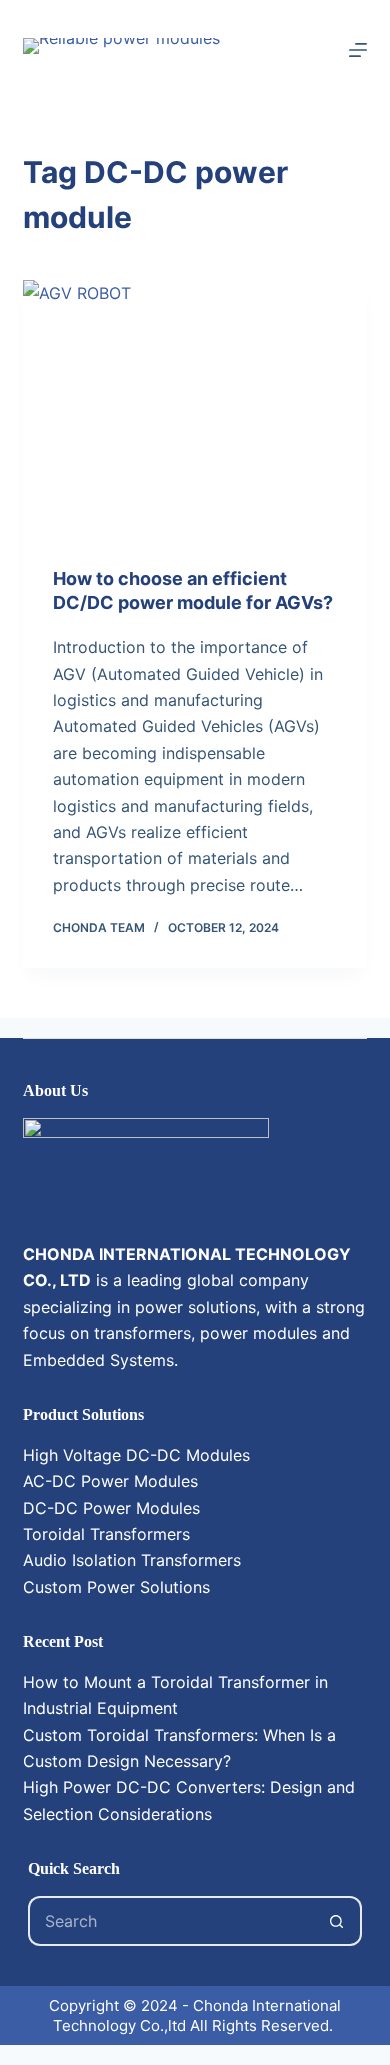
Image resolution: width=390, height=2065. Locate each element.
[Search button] (337, 1921)
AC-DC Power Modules (110, 1481)
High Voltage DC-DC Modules (136, 1455)
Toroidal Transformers (106, 1534)
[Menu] (358, 50)
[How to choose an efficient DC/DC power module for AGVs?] (194, 408)
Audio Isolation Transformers (132, 1560)
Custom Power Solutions (116, 1587)
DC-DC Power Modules (111, 1508)
